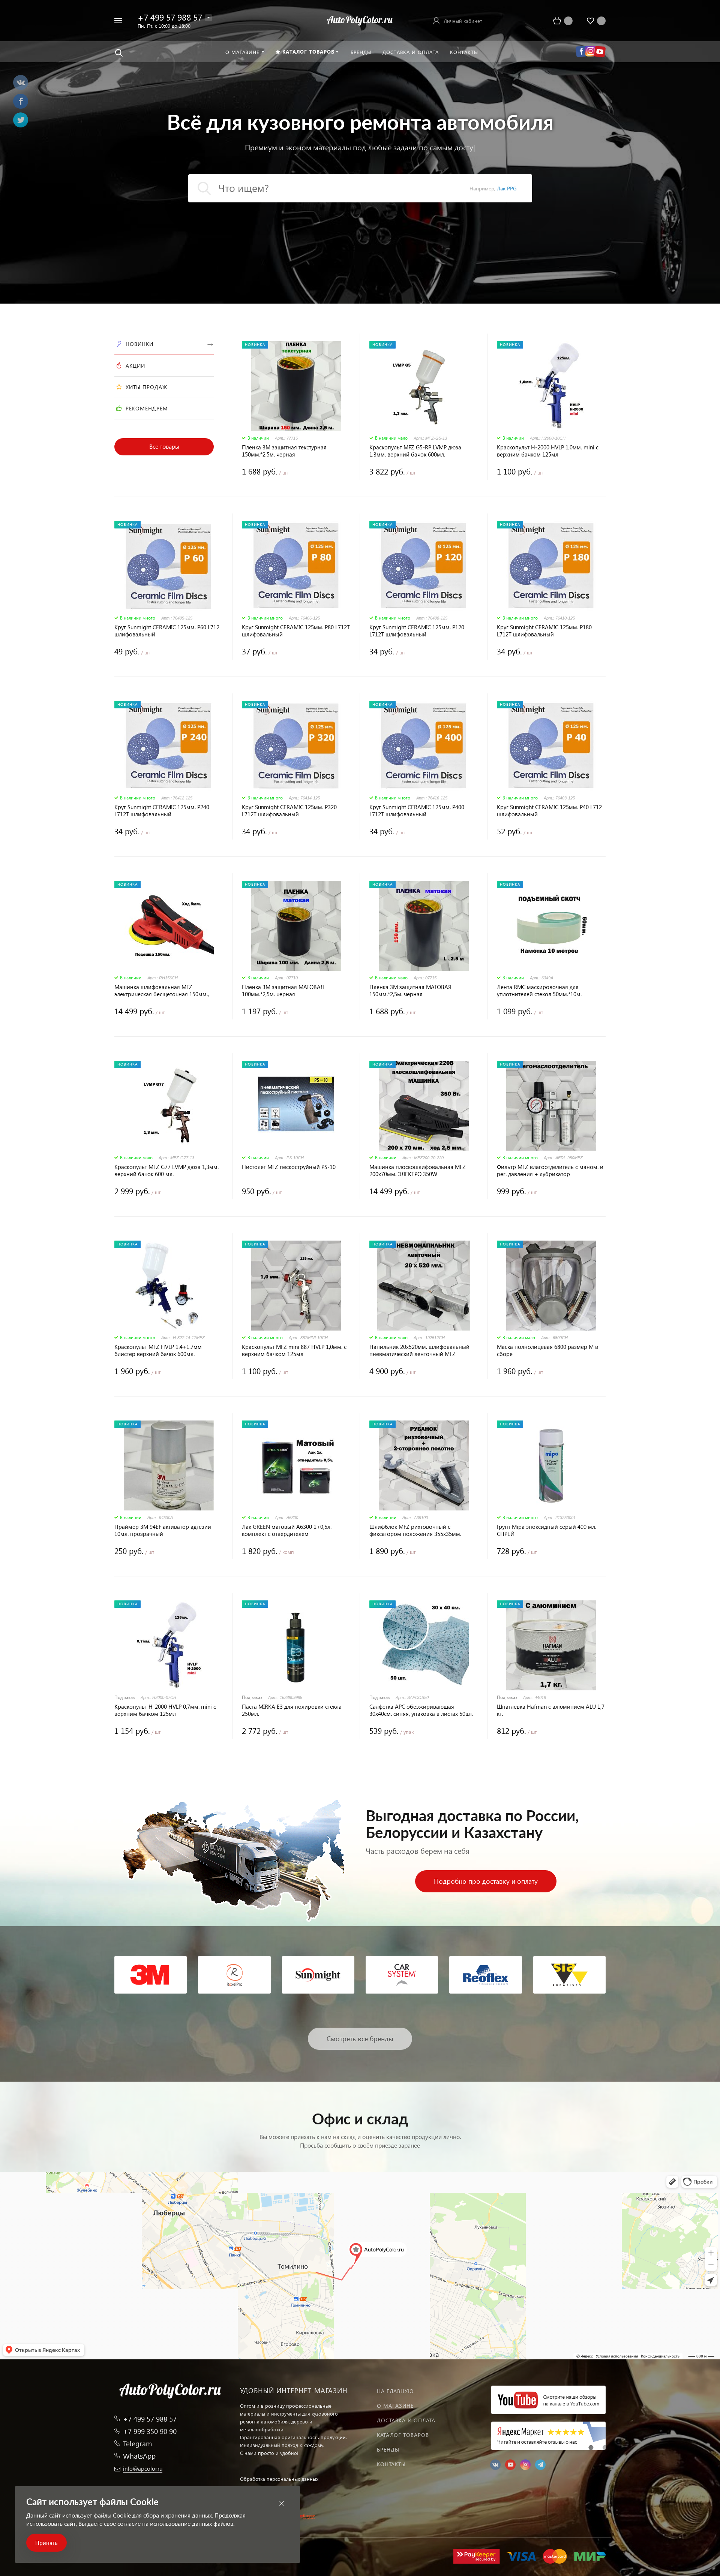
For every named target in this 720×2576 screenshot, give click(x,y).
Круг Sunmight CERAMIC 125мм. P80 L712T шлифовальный (296, 631)
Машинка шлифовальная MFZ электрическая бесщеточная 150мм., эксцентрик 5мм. (162, 991)
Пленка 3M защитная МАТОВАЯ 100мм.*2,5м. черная (283, 991)
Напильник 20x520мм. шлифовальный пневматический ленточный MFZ (419, 1350)
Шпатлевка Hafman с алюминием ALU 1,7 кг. (551, 1710)
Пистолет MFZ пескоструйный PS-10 (289, 1167)
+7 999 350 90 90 (150, 2431)
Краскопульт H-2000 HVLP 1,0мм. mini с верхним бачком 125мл (548, 451)
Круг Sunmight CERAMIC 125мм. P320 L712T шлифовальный (289, 811)
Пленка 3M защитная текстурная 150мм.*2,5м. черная (284, 451)
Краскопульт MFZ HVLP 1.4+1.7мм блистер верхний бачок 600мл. (158, 1350)
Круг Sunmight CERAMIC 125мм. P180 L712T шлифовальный (544, 631)
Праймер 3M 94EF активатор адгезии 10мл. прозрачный (163, 1530)
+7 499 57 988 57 (170, 17)
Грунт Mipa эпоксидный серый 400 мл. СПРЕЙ (547, 1530)
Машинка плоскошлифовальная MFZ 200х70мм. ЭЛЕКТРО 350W (418, 1171)
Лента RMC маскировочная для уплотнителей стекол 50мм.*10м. (539, 991)
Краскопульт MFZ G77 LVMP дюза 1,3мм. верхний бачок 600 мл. (166, 1171)
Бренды (388, 2450)
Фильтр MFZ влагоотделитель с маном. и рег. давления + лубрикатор (550, 1171)
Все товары (164, 446)
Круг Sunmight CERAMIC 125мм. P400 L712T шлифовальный (417, 811)
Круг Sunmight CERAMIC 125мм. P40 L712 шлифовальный (549, 811)
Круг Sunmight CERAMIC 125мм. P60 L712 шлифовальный (167, 631)
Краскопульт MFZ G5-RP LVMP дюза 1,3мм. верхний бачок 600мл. (415, 451)
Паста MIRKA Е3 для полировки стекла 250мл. (292, 1710)
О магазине (395, 2406)
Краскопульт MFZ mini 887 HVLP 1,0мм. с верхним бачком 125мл (294, 1350)
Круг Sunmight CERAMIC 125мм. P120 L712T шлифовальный (417, 631)
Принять (46, 2543)
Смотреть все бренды (360, 2038)
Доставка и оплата (406, 2420)
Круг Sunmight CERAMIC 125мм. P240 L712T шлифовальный (162, 811)
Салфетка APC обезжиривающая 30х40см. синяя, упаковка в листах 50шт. (421, 1710)
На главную (395, 2391)
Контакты (391, 2464)
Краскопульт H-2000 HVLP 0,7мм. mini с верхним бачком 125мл (165, 1710)
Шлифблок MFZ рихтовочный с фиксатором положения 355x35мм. (415, 1530)
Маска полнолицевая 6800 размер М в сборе (547, 1350)
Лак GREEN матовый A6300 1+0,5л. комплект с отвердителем (287, 1530)
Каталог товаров (403, 2435)
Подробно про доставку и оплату (486, 1881)
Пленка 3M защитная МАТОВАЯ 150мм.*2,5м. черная (410, 991)
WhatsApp (139, 2456)
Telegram (137, 2444)
